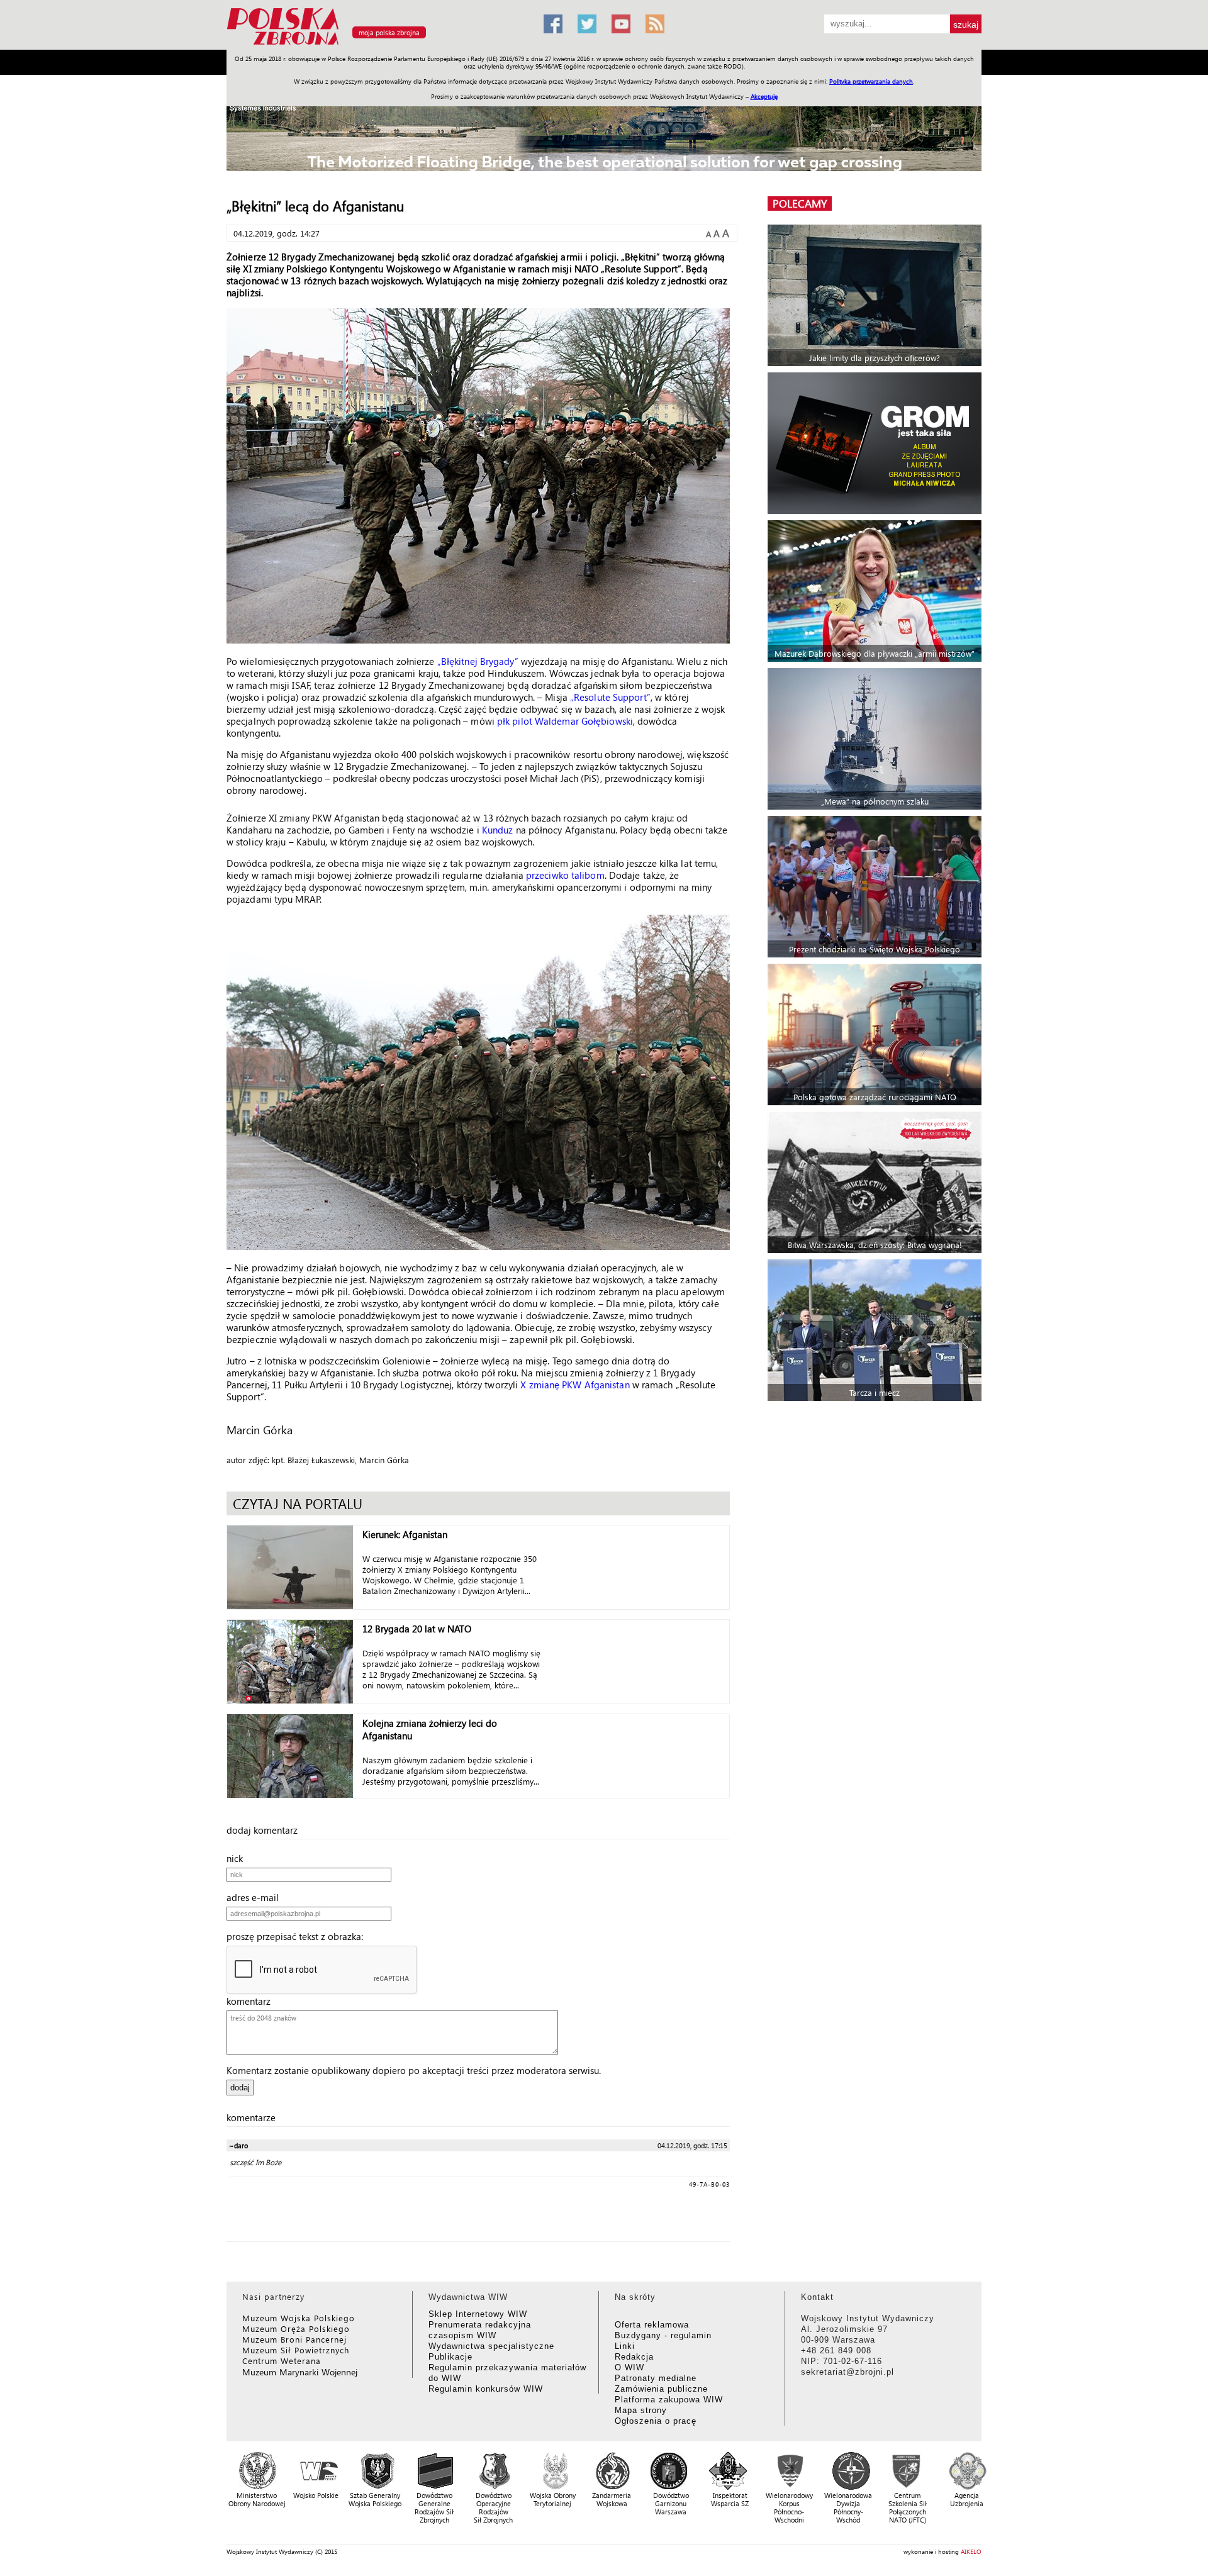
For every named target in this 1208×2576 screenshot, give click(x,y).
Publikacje (450, 2357)
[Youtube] (621, 24)
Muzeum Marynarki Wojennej (300, 2372)
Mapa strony (641, 2410)
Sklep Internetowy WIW (478, 2314)
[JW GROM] (876, 443)
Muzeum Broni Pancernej (294, 2339)
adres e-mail (256, 1897)
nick (238, 1858)
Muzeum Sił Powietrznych (296, 2350)
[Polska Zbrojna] (377, 44)
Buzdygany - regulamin (663, 2335)
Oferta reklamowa (652, 2325)
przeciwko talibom (565, 875)
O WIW (629, 2367)
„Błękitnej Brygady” (478, 661)
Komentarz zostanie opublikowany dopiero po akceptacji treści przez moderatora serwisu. (414, 2070)
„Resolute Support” (610, 697)
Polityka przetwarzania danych (871, 81)
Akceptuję (764, 96)
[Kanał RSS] (655, 24)
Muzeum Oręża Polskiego (296, 2328)
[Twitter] (587, 24)
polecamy (800, 204)
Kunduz (498, 830)
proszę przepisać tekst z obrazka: (299, 1936)
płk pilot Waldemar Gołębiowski (565, 721)
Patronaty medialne (656, 2378)
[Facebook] (553, 24)
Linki (625, 2346)
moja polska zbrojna (389, 32)
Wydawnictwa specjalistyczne (491, 2346)
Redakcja (634, 2357)
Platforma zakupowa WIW (669, 2400)
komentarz (252, 2001)
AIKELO (971, 2551)
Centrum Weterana (282, 2361)
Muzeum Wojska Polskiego (299, 2318)
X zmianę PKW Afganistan (575, 1385)
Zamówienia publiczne (661, 2389)
